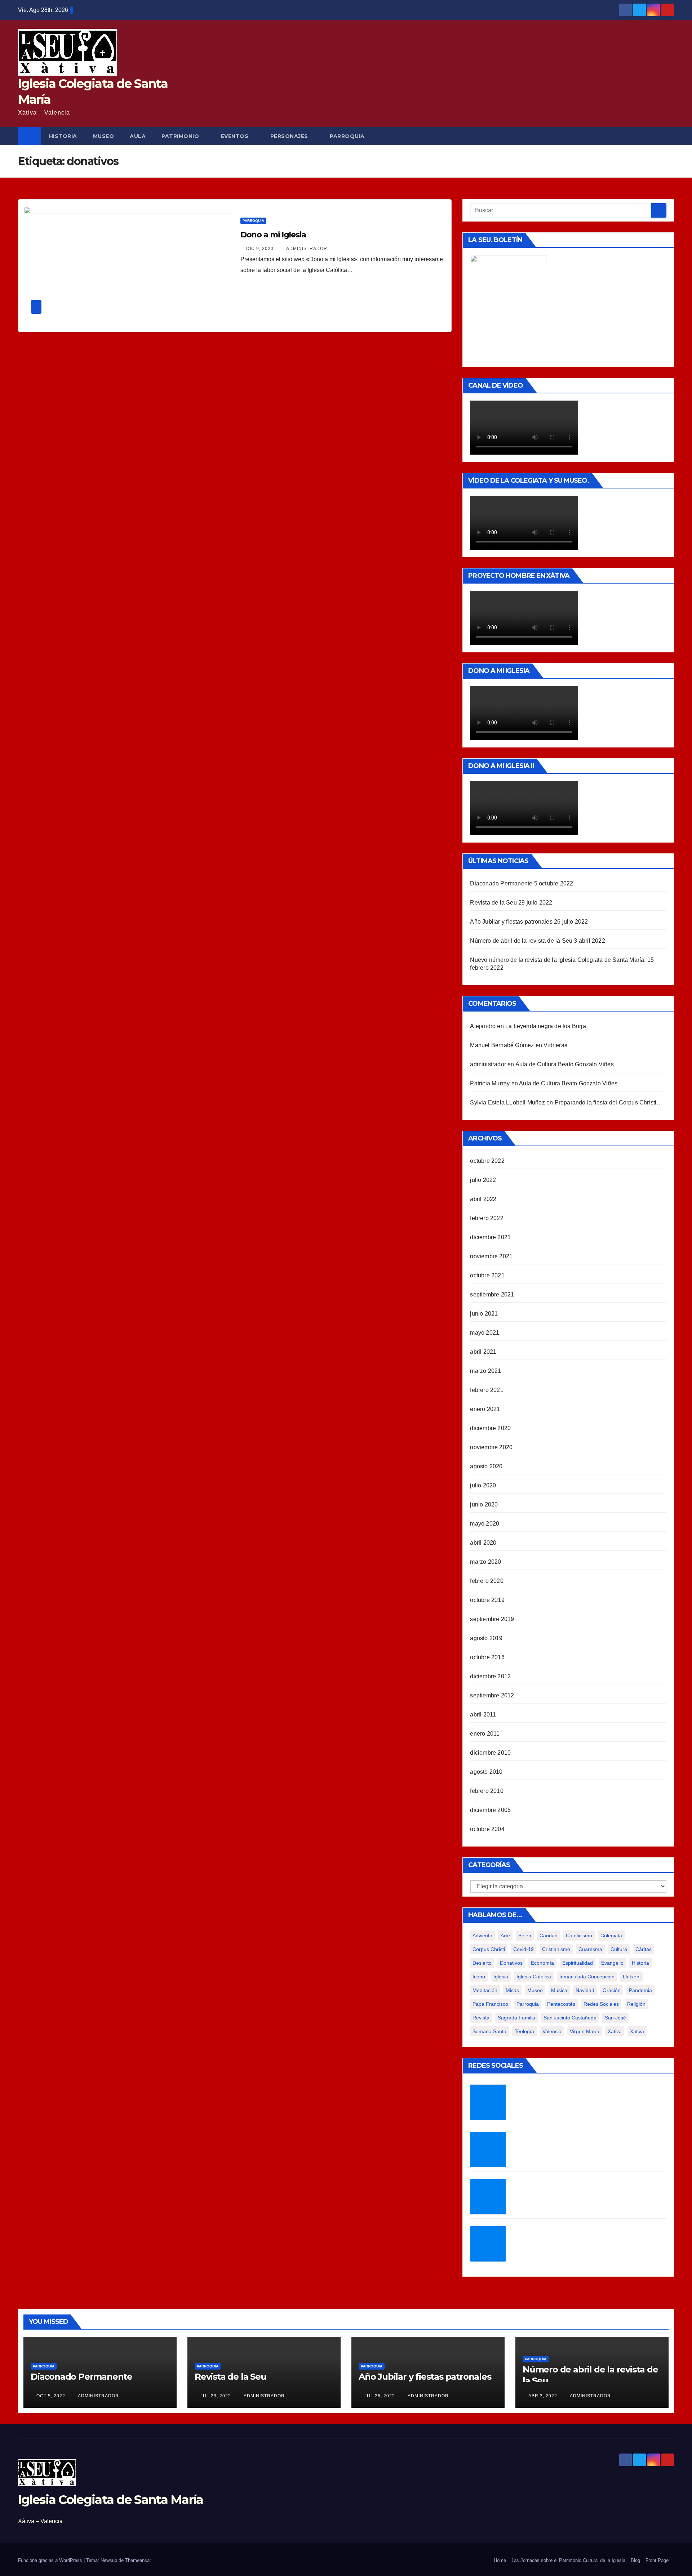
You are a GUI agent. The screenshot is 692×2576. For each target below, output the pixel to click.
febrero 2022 (487, 1218)
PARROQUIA (347, 136)
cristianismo (556, 1949)
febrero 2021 (487, 1390)
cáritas (644, 1949)
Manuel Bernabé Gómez (502, 1045)
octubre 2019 (487, 1600)
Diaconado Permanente (501, 883)
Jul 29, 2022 (216, 2396)
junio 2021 (484, 1314)
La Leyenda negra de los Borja (546, 1026)
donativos (511, 1963)
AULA (138, 136)
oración (612, 1990)
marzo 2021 (485, 1371)
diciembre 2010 (490, 1753)
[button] (669, 136)
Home (500, 2560)
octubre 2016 (487, 1657)
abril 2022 (483, 1199)
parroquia (528, 2004)
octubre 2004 (487, 1829)
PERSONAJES (289, 136)
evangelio (612, 1963)
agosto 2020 (486, 1466)
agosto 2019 (486, 1638)
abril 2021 (483, 1352)
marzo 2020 (485, 1562)
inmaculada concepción (587, 1977)
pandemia (640, 1990)
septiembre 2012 (492, 1695)
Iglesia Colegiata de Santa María (111, 2500)
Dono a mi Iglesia (273, 235)
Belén (525, 1936)
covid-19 (524, 1949)
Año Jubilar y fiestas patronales (511, 922)
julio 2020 (483, 1485)
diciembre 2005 (490, 1810)
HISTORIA (63, 136)
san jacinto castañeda (570, 2018)
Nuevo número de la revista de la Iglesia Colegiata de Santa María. (558, 960)
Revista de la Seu (493, 903)
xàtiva (615, 2031)
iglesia (501, 1977)
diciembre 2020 (490, 1428)
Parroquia (253, 221)
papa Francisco (490, 2004)
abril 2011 (483, 1715)
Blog (635, 2560)
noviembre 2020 (491, 1447)
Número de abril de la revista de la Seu (521, 941)
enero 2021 (485, 1409)
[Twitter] (488, 2102)
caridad (549, 1936)
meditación (485, 1990)
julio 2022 (483, 1180)
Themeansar (138, 2560)
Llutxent (632, 1977)
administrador (306, 249)
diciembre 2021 (490, 1237)
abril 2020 (483, 1543)
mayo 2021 (485, 1333)
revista (481, 2018)
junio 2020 (484, 1504)
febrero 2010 (487, 1791)
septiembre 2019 (492, 1619)
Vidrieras (555, 1045)
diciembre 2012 (490, 1676)
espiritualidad (578, 1963)
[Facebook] (488, 2149)
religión (636, 2004)
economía (542, 1963)
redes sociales (601, 2004)
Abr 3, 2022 (543, 2396)
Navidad (585, 1990)
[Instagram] (488, 2197)
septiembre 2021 (492, 1294)
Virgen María (585, 2031)
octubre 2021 (487, 1275)
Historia (640, 1963)
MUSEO (104, 136)
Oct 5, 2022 (51, 2396)
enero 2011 (485, 1734)
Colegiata (611, 1936)
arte (505, 1936)
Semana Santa (489, 2031)
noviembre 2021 (491, 1256)
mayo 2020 (485, 1524)
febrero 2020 (487, 1581)
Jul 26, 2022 (380, 2396)
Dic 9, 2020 (260, 249)
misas (512, 1990)
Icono (479, 1977)
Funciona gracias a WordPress (51, 2560)
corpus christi (489, 1949)
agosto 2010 (486, 1772)
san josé (615, 2018)
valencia (552, 2031)
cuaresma (590, 1949)
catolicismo (579, 1936)
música (559, 1990)
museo (535, 1990)
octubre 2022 (487, 1161)
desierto (482, 1963)
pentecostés (561, 2004)
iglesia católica (534, 1977)
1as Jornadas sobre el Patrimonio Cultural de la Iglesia (568, 2560)
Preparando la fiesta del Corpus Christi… (609, 1102)
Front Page (657, 2560)
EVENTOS (235, 136)
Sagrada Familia (516, 2018)
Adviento (482, 1936)
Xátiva (637, 2031)
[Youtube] (488, 2244)
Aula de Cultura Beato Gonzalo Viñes (565, 1064)
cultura (619, 1949)
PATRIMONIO (180, 136)
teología (524, 2031)
